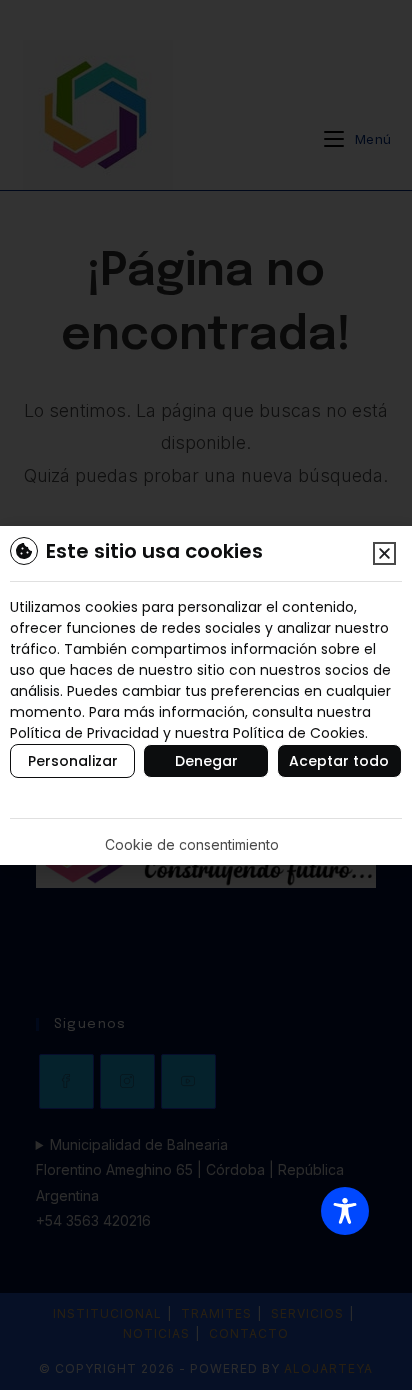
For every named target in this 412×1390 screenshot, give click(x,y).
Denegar (206, 761)
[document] (206, 695)
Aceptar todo (339, 761)
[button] (384, 553)
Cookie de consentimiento (192, 844)
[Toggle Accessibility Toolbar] (345, 1211)
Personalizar (73, 761)
